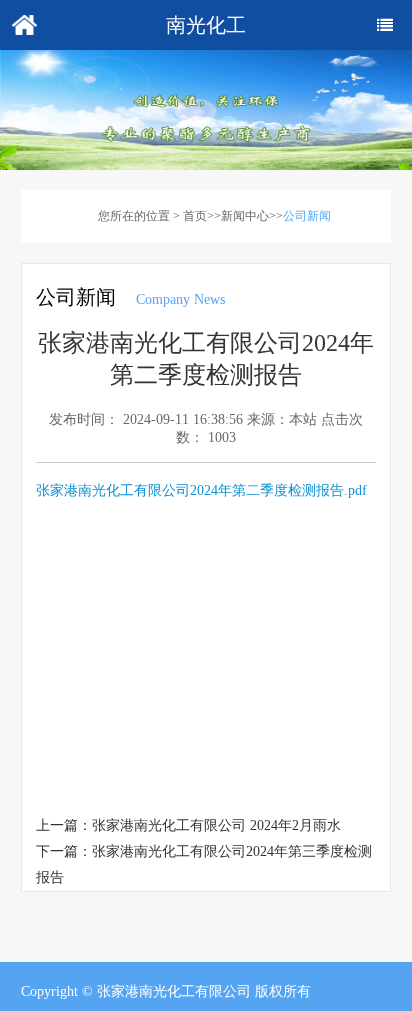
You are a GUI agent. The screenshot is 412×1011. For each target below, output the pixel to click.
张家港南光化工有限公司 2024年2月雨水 (216, 825)
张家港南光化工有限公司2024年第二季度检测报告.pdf (201, 490)
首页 (195, 216)
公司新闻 (307, 216)
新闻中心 (245, 216)
